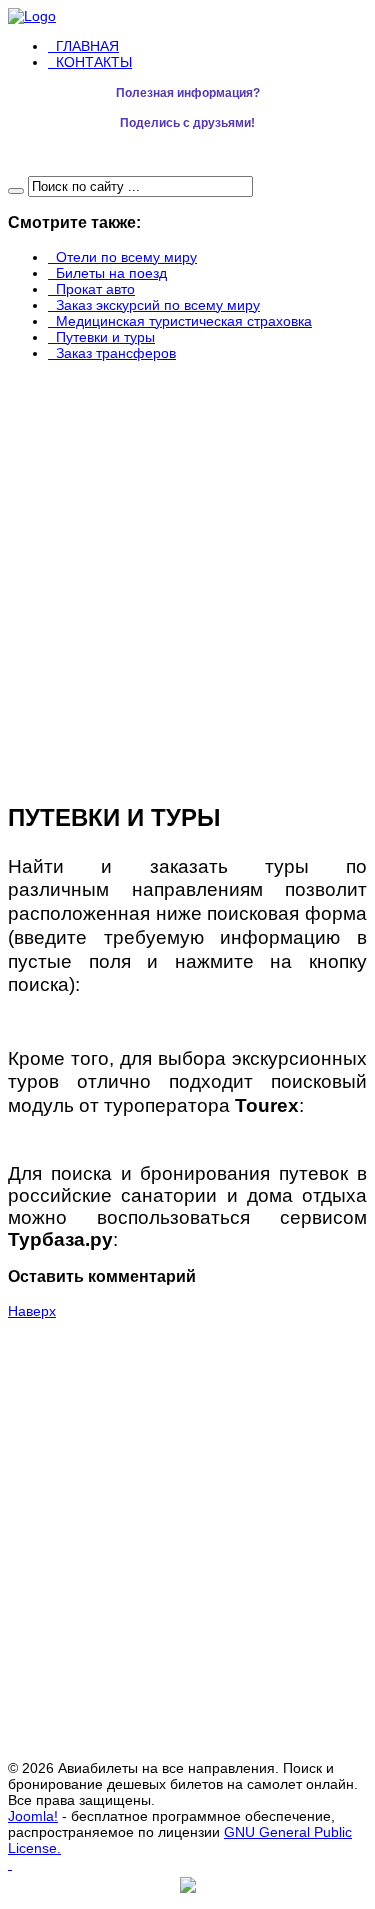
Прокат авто (95, 289)
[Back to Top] (10, 1864)
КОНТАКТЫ (94, 62)
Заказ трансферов (116, 353)
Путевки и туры (105, 337)
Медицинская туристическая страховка (184, 321)
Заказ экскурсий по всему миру (158, 305)
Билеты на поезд (111, 273)
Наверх (32, 1311)
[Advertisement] (128, 575)
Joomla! (33, 1816)
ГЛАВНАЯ (87, 46)
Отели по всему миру (126, 257)
